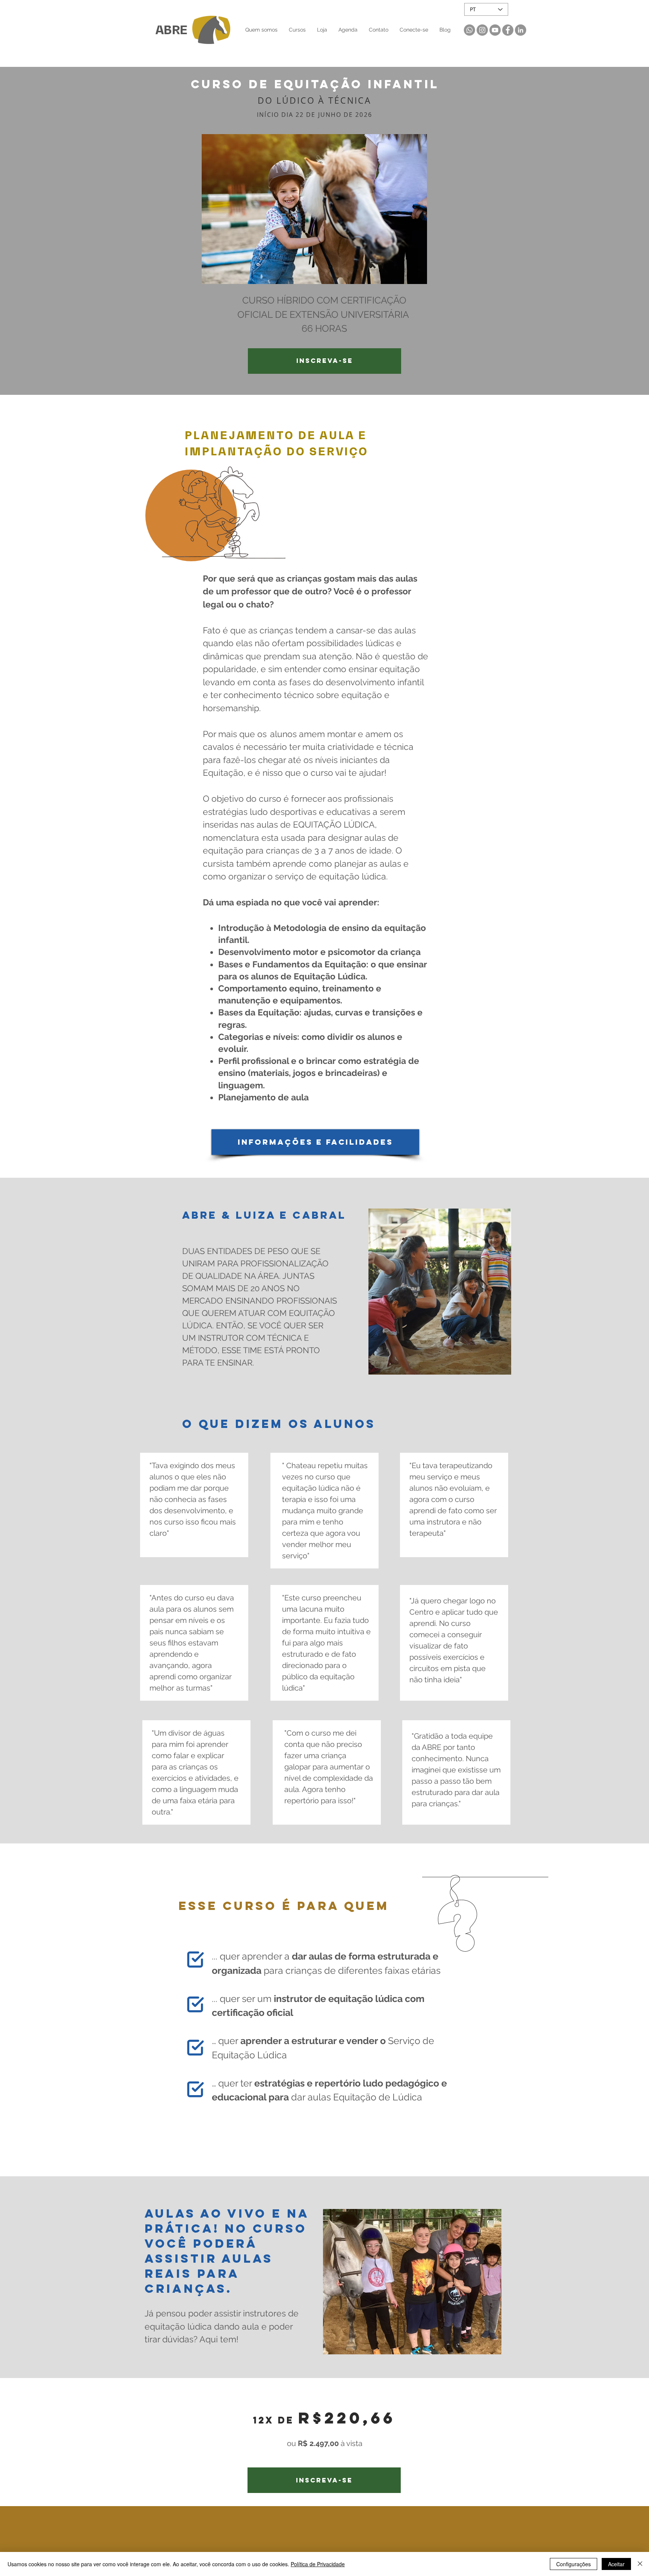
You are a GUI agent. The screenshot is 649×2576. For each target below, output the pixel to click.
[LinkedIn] (521, 30)
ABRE (172, 30)
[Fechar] (640, 2564)
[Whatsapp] (469, 30)
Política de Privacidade (318, 2564)
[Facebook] (508, 30)
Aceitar (616, 2564)
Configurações (574, 2564)
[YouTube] (495, 30)
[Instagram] (482, 30)
